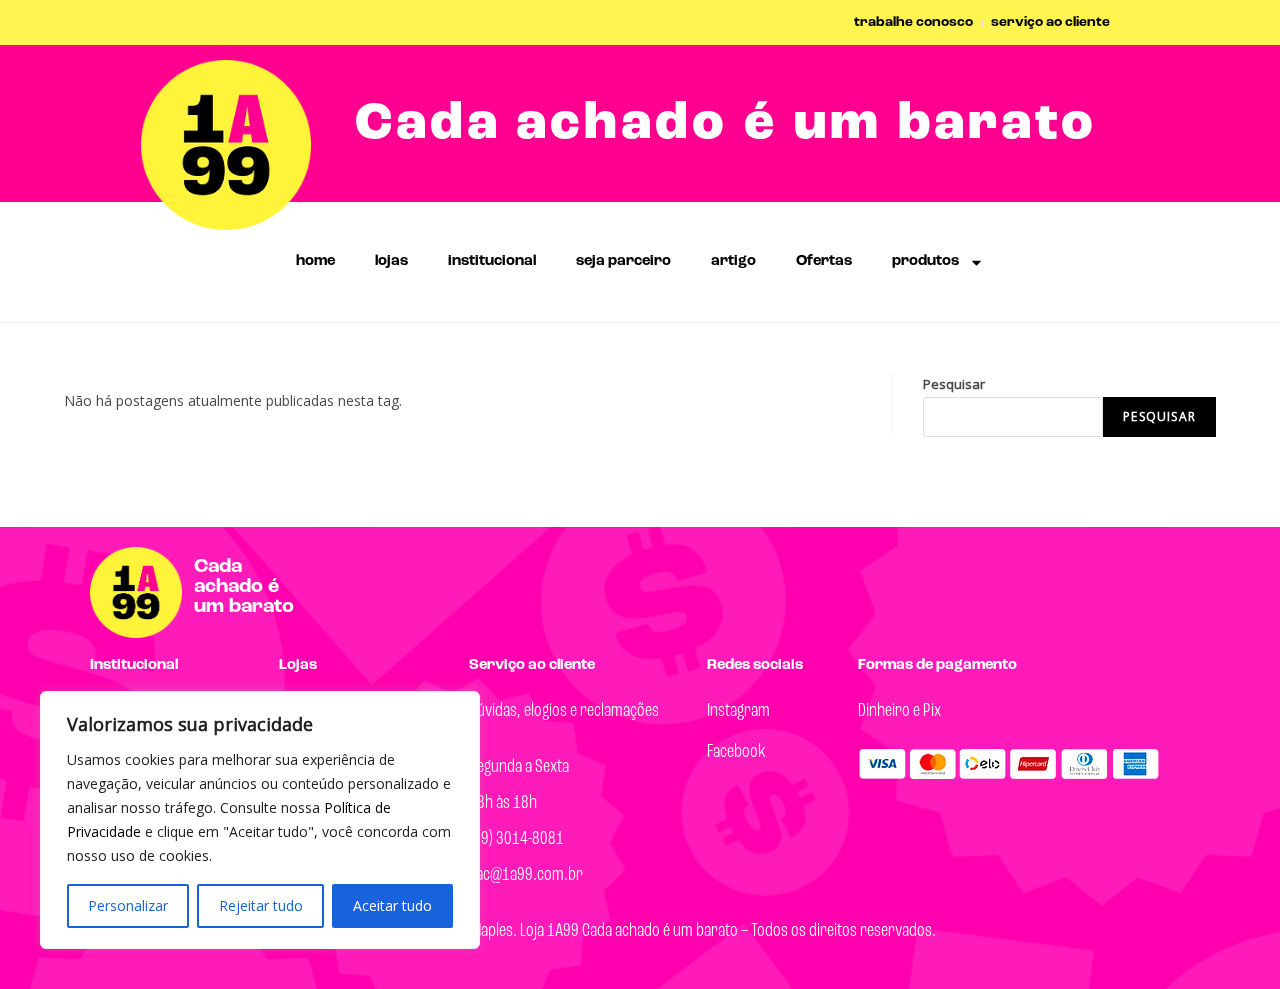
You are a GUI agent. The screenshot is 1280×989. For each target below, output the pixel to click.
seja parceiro (623, 261)
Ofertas (824, 261)
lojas (391, 261)
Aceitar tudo (392, 905)
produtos (925, 261)
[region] (260, 820)
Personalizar (128, 905)
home (315, 261)
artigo (733, 261)
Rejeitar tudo (261, 905)
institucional (492, 261)
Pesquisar (954, 384)
